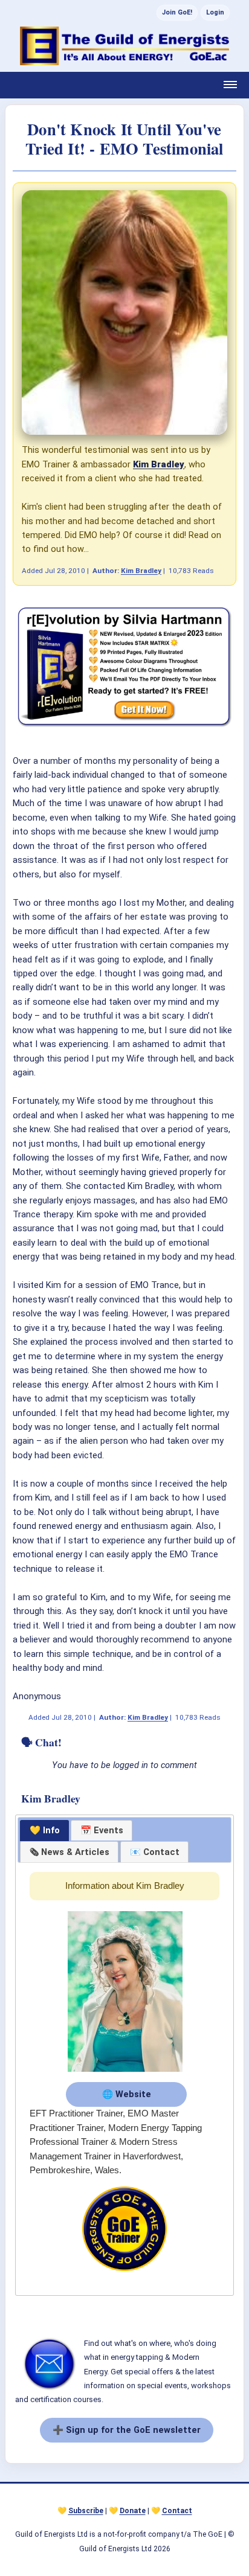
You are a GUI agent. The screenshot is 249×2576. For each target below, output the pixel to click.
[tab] (44, 1831)
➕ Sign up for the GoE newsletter (127, 2430)
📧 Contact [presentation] (155, 1852)
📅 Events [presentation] (102, 1830)
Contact (177, 2511)
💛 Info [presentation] (45, 1830)
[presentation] (69, 1852)
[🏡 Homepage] (124, 46)
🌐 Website (127, 2094)
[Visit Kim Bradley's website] (125, 2072)
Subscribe (86, 2511)
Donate (133, 2511)
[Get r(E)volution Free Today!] (124, 726)
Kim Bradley (141, 571)
